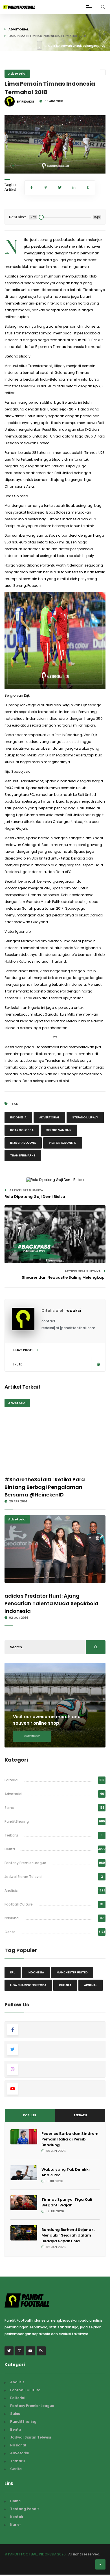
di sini (64, 1081)
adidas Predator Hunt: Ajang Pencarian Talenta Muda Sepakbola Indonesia (51, 1603)
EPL (13, 1972)
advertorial (49, 1117)
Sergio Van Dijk (59, 1130)
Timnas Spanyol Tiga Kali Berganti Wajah (67, 2202)
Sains (9, 1808)
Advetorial (18, 29)
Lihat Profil (24, 1350)
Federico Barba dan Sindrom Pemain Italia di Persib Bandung (70, 2139)
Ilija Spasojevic (23, 1143)
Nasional (12, 1918)
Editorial (11, 1780)
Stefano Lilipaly (85, 1117)
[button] (13, 166)
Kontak (17, 2517)
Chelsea (65, 1985)
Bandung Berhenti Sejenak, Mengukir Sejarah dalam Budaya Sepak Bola (68, 2235)
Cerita (10, 1932)
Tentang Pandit (25, 2509)
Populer (30, 2115)
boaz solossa (22, 1130)
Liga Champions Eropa (28, 1985)
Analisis (11, 1890)
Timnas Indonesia (69, 347)
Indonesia (18, 1117)
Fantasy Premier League (25, 1863)
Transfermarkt (23, 1155)
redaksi (73, 1311)
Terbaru (11, 1835)
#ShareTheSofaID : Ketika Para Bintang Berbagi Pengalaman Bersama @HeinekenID (45, 1487)
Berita (10, 1849)
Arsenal (91, 1985)
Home (15, 2501)
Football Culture (19, 1904)
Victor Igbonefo (63, 1143)
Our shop (32, 1736)
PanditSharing (17, 1821)
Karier (16, 2525)
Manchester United (72, 1972)
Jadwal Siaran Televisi (23, 1877)
